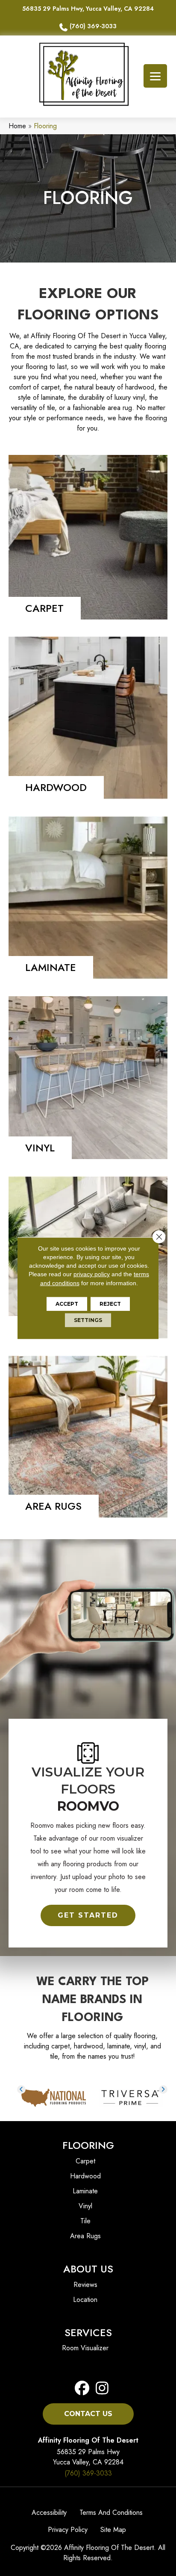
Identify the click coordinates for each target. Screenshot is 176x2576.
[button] (88, 1915)
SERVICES (88, 2333)
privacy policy (92, 1274)
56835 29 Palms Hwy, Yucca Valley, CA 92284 (88, 9)
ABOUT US (88, 2269)
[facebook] (82, 2389)
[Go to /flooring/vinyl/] (88, 1078)
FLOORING (88, 2145)
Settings (88, 1320)
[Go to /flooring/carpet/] (88, 537)
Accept (67, 1304)
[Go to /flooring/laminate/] (88, 898)
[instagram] (100, 2389)
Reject (110, 1304)
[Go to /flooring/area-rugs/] (88, 1437)
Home (17, 126)
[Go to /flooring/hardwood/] (88, 718)
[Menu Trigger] (155, 76)
